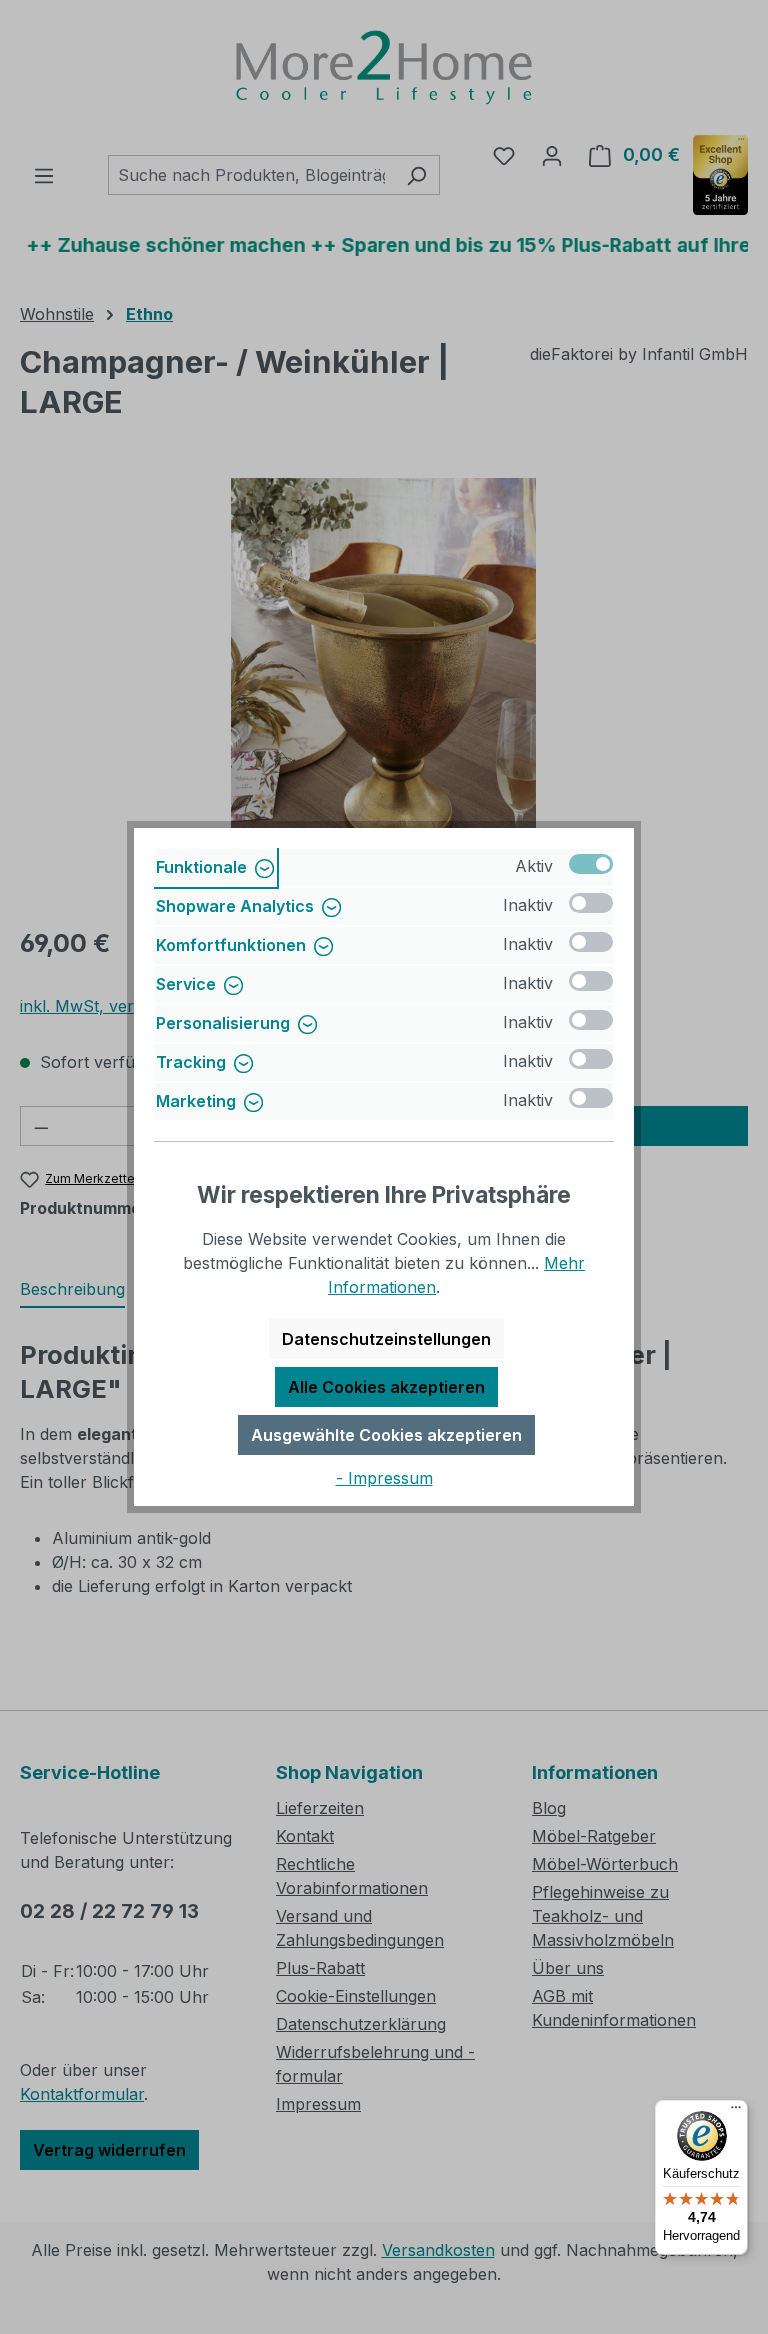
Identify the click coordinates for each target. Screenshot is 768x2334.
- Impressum (384, 1478)
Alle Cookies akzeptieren (386, 1387)
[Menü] (736, 2112)
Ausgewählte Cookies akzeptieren (386, 1435)
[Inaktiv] (591, 903)
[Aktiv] (591, 864)
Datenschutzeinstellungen (386, 1339)
